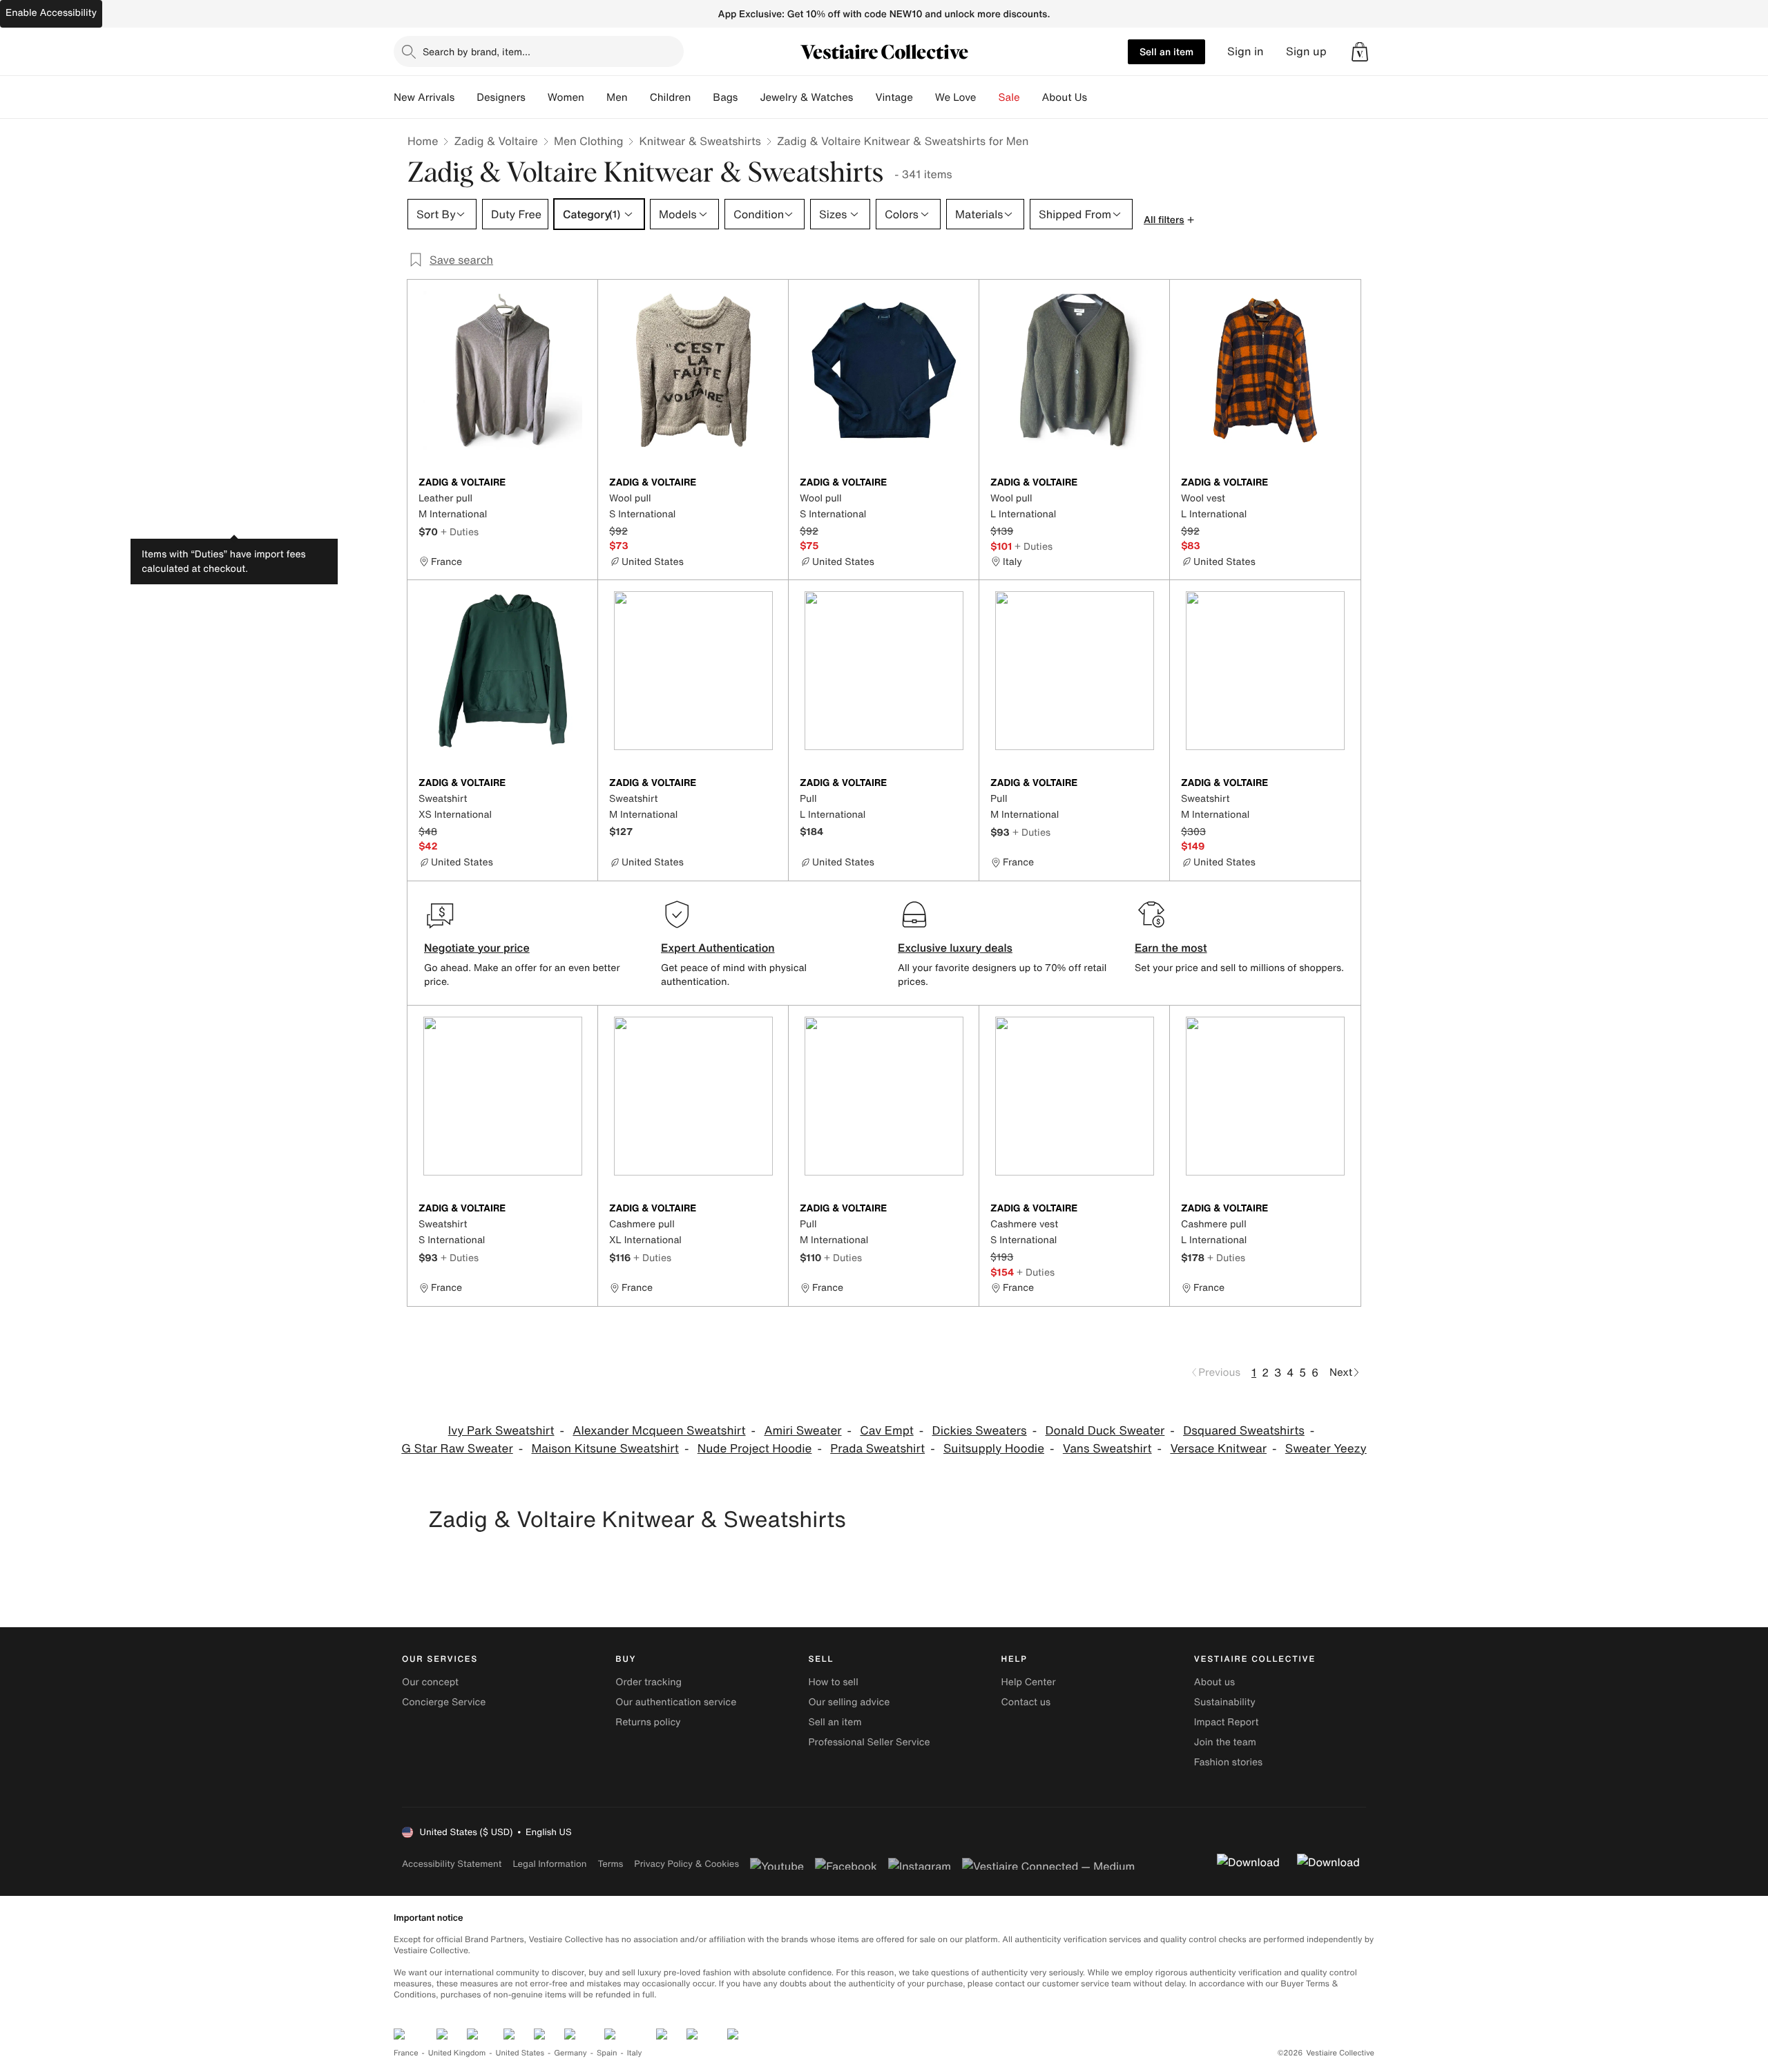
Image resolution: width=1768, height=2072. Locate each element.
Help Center (1029, 1682)
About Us (1065, 97)
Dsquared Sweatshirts (1244, 1431)
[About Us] (1098, 97)
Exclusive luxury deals (955, 948)
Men (617, 97)
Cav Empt (886, 1431)
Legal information (549, 1864)
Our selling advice (849, 1702)
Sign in (1246, 51)
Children (671, 97)
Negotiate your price (477, 948)
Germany (570, 2053)
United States (520, 2053)
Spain (607, 2053)
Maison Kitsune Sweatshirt (605, 1449)
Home (423, 141)
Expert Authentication (718, 948)
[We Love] (988, 97)
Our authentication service (676, 1702)
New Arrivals (424, 97)
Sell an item (1166, 51)
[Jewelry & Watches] (864, 97)
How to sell (833, 1682)
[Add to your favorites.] (579, 483)
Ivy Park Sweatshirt (501, 1431)
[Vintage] (924, 97)
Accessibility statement (452, 1864)
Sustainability (1225, 1702)
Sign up (1306, 51)
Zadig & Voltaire (496, 141)
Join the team (1225, 1742)
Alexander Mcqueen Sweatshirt (659, 1431)
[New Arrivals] (465, 97)
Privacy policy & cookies (686, 1864)
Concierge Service (444, 1702)
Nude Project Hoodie (755, 1449)
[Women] (595, 97)
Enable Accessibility (51, 13)
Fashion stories (1228, 1762)
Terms (610, 1864)
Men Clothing (589, 141)
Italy (635, 2053)
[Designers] (537, 97)
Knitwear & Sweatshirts (700, 141)
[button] (1360, 52)
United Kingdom (457, 2053)
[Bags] (749, 97)
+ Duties (460, 531)
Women (566, 97)
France (406, 2053)
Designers (501, 97)
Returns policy (648, 1722)
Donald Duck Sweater (1105, 1431)
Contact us (1026, 1702)
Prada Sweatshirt (877, 1449)
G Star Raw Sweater (457, 1449)
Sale (1009, 97)
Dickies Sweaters (980, 1431)
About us (1214, 1682)
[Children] (702, 97)
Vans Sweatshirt (1107, 1449)
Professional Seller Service (869, 1742)
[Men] (639, 97)
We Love (956, 97)
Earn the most (1171, 948)
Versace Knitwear (1218, 1449)
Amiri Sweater (803, 1431)
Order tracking (648, 1682)
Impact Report (1227, 1722)
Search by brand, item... (477, 51)
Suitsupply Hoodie (994, 1449)
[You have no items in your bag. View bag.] (1360, 52)
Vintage (894, 97)
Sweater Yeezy (1326, 1449)
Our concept (430, 1682)
